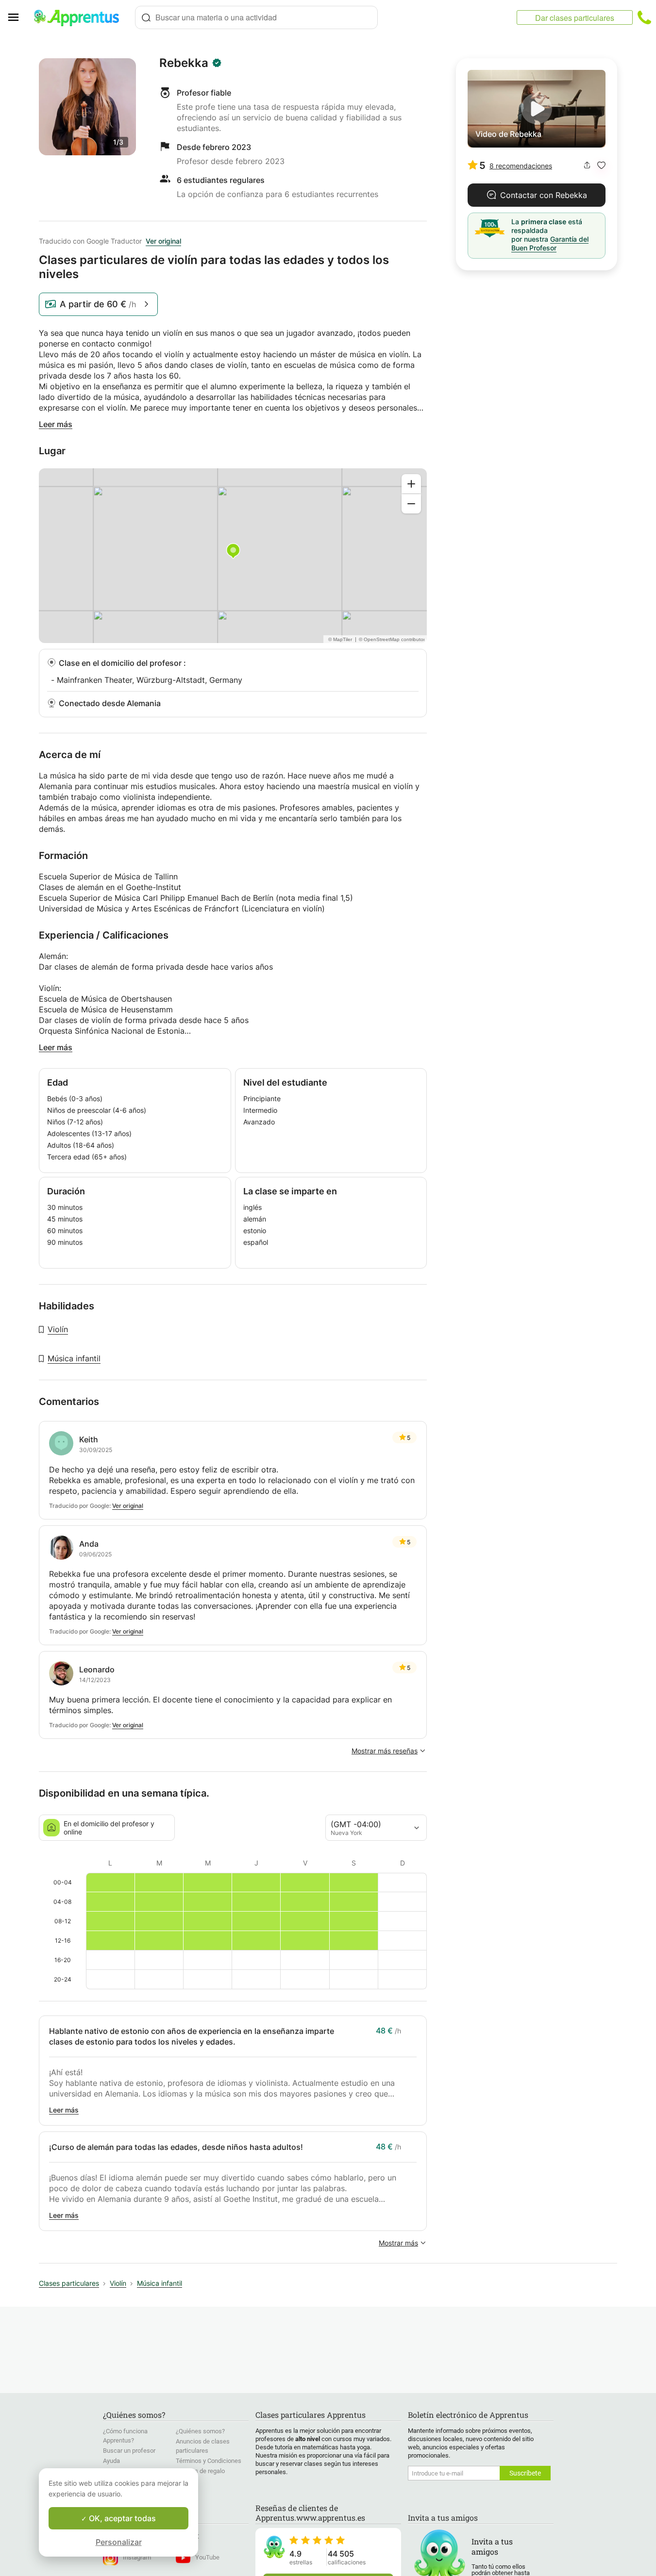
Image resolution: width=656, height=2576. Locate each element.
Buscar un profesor (129, 2451)
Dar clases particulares (575, 18)
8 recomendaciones (521, 166)
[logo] (81, 17)
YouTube (207, 2557)
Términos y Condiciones (209, 2461)
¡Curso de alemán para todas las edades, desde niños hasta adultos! (176, 2147)
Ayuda (111, 2461)
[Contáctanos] (644, 17)
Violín (58, 1329)
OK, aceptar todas (121, 2518)
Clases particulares (69, 2283)
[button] (601, 165)
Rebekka (184, 63)
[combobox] (256, 17)
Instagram (137, 2557)
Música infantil (74, 1358)
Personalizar (119, 2542)
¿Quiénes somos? (200, 2431)
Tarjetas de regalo (200, 2471)
